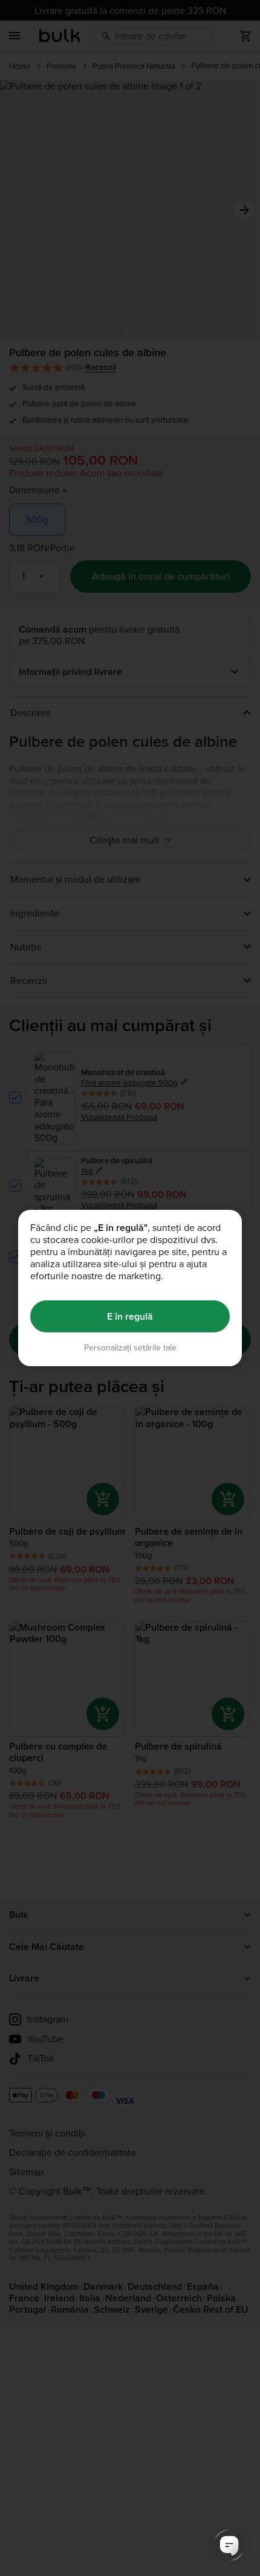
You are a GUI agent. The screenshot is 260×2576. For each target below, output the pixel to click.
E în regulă (130, 1316)
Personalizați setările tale (130, 1348)
